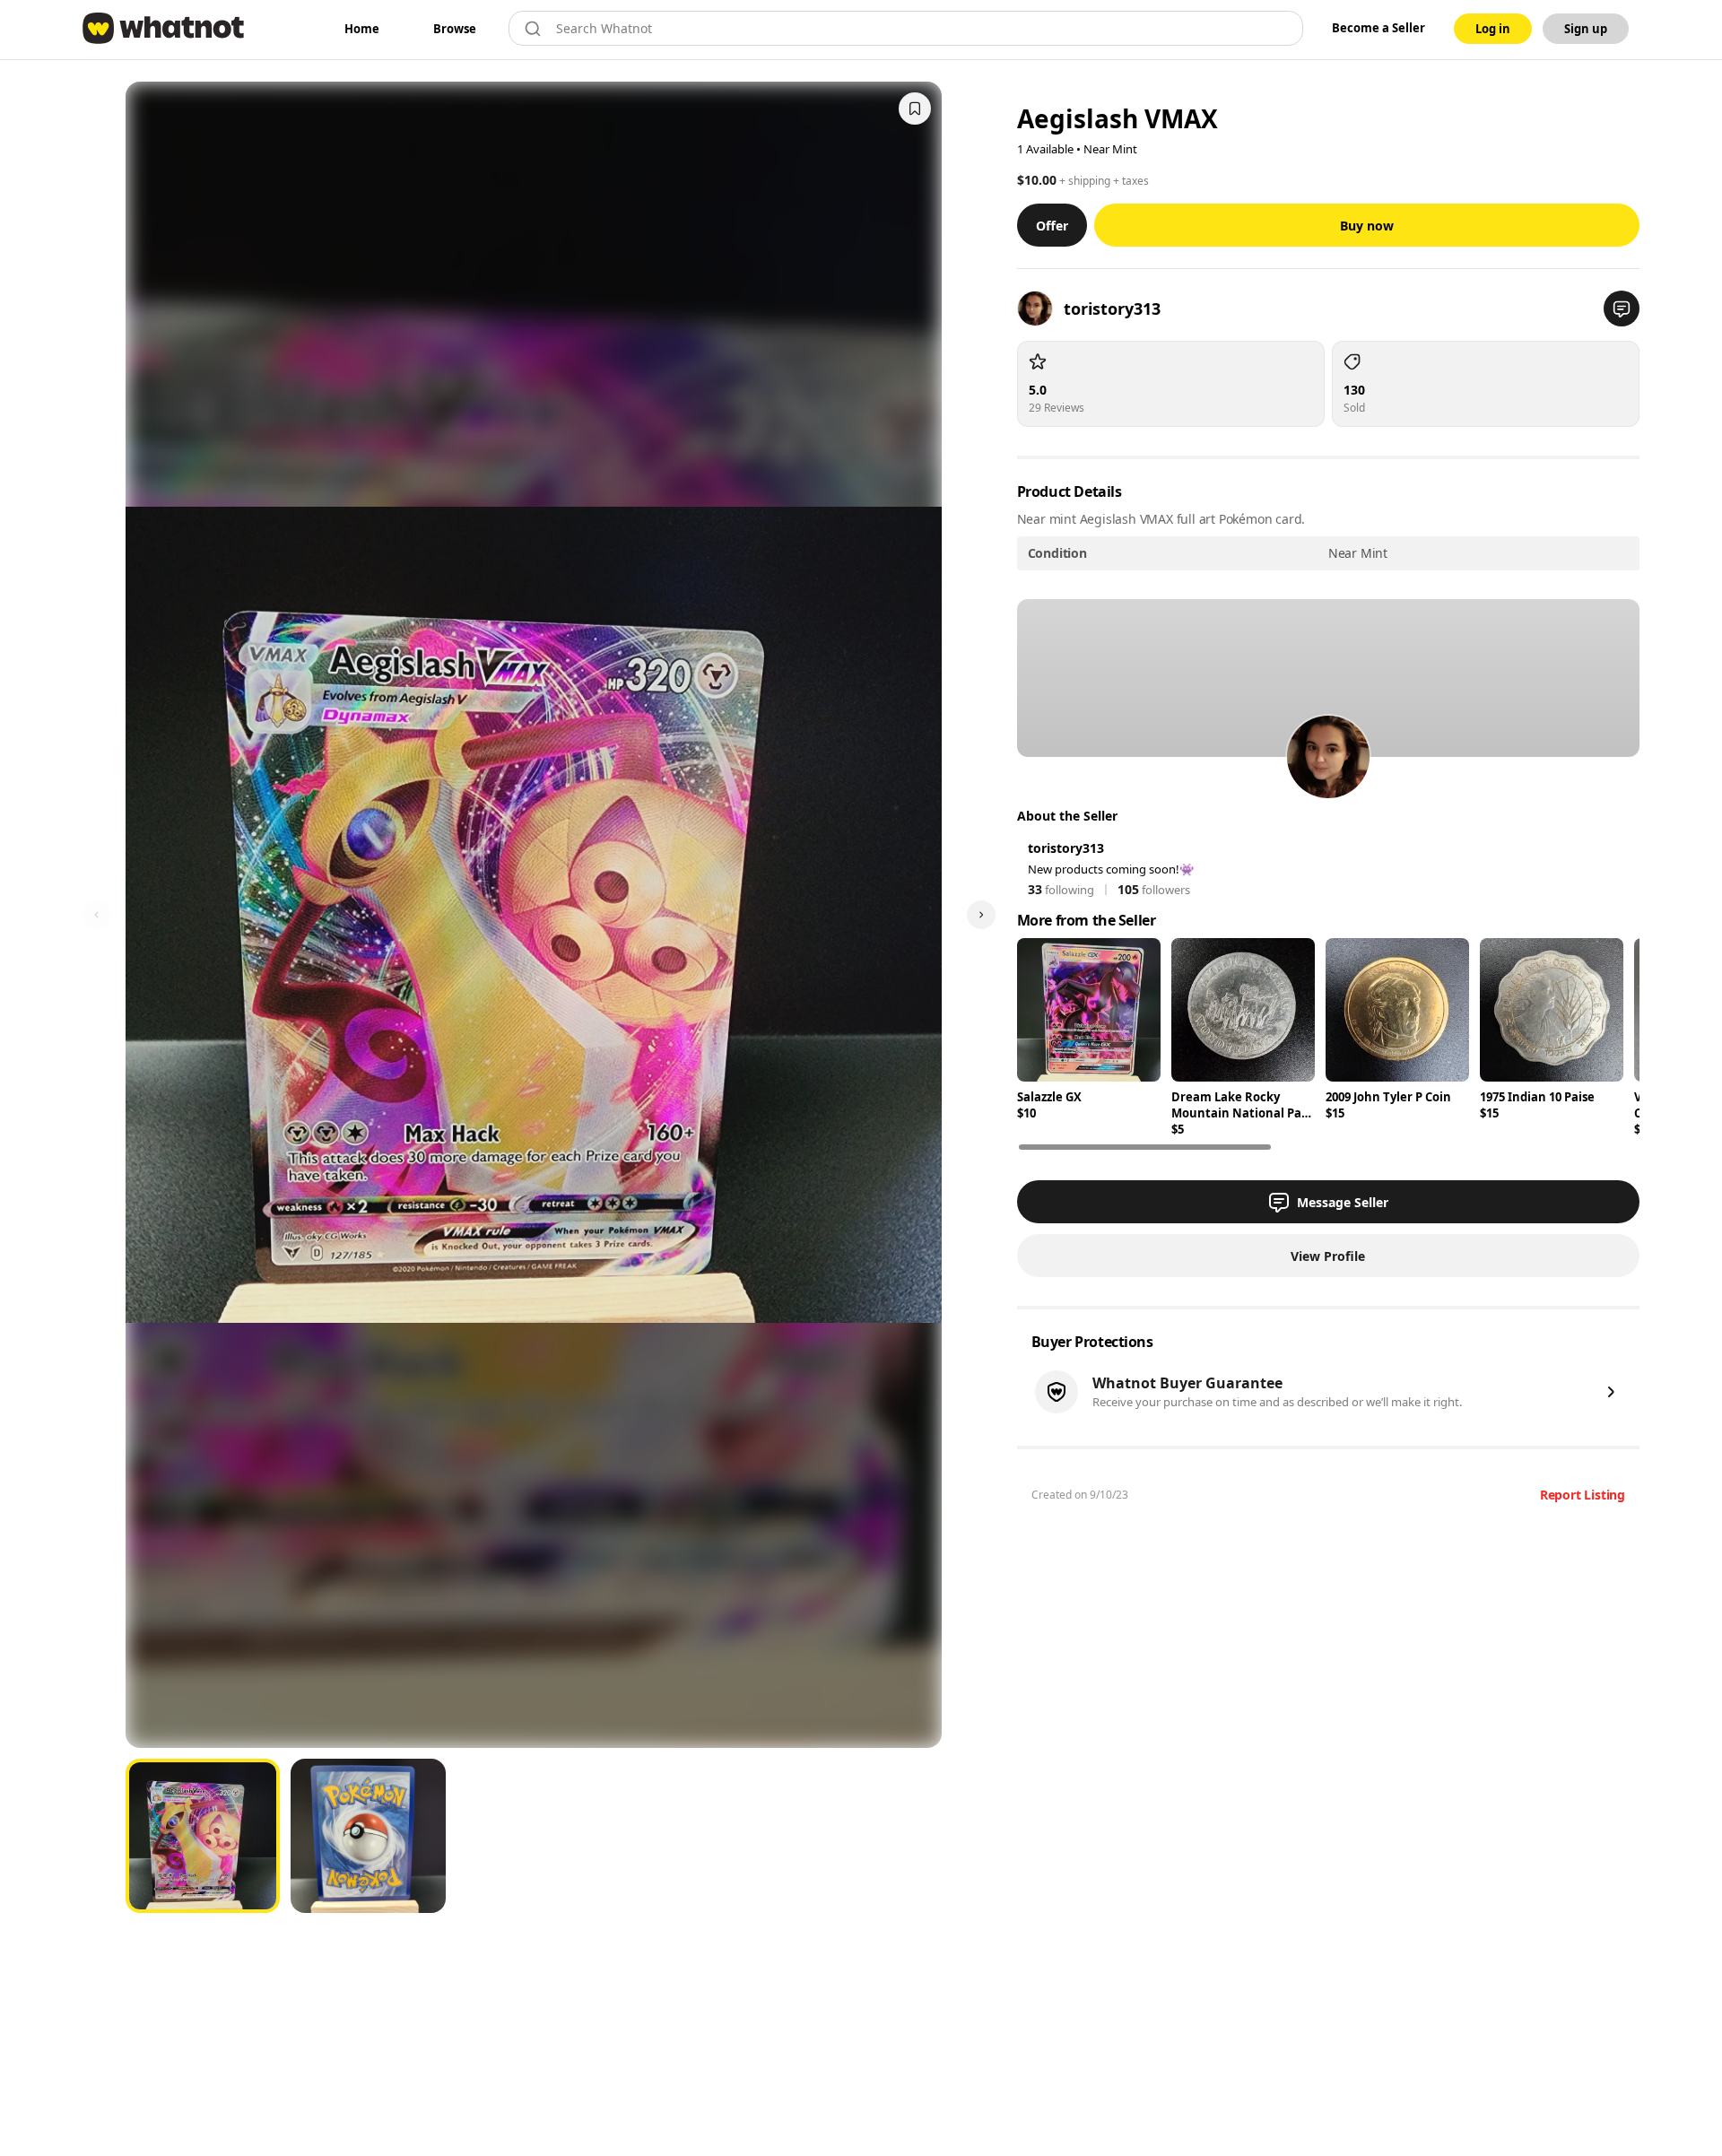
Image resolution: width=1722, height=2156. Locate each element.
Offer (1052, 226)
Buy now (1367, 226)
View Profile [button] (1328, 1256)
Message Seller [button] (1343, 1202)
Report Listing (1583, 1495)
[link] (362, 29)
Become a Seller (1378, 28)
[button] (1622, 309)
